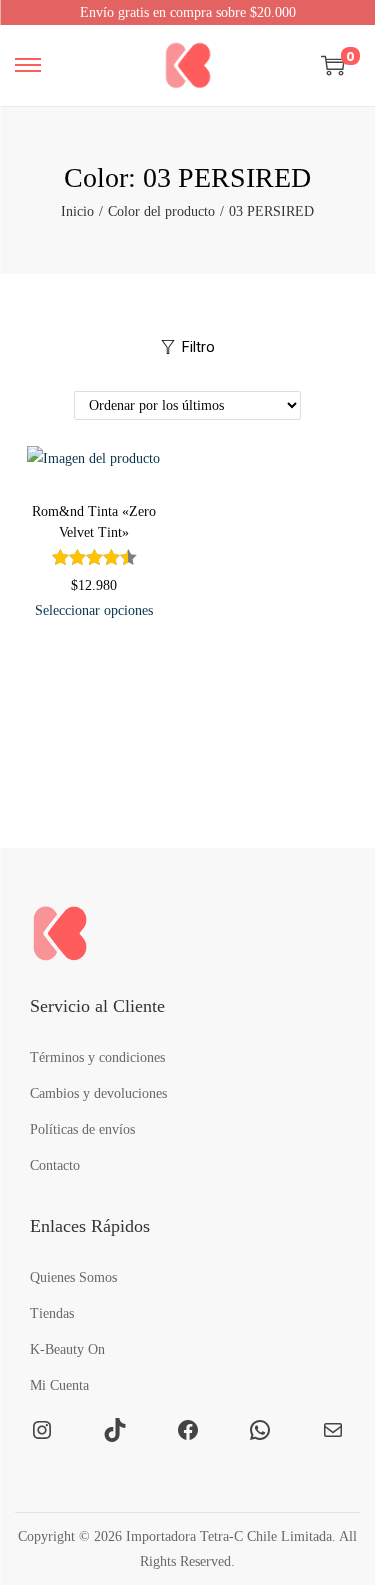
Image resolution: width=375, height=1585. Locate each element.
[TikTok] (115, 1430)
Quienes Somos (73, 1277)
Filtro (198, 347)
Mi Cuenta (59, 1385)
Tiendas (52, 1313)
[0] (333, 65)
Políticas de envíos (82, 1129)
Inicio (77, 211)
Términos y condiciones (97, 1057)
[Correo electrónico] (333, 1430)
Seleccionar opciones (94, 610)
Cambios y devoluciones (98, 1093)
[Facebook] (188, 1430)
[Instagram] (42, 1430)
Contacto (55, 1165)
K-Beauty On (67, 1349)
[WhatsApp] (260, 1430)
